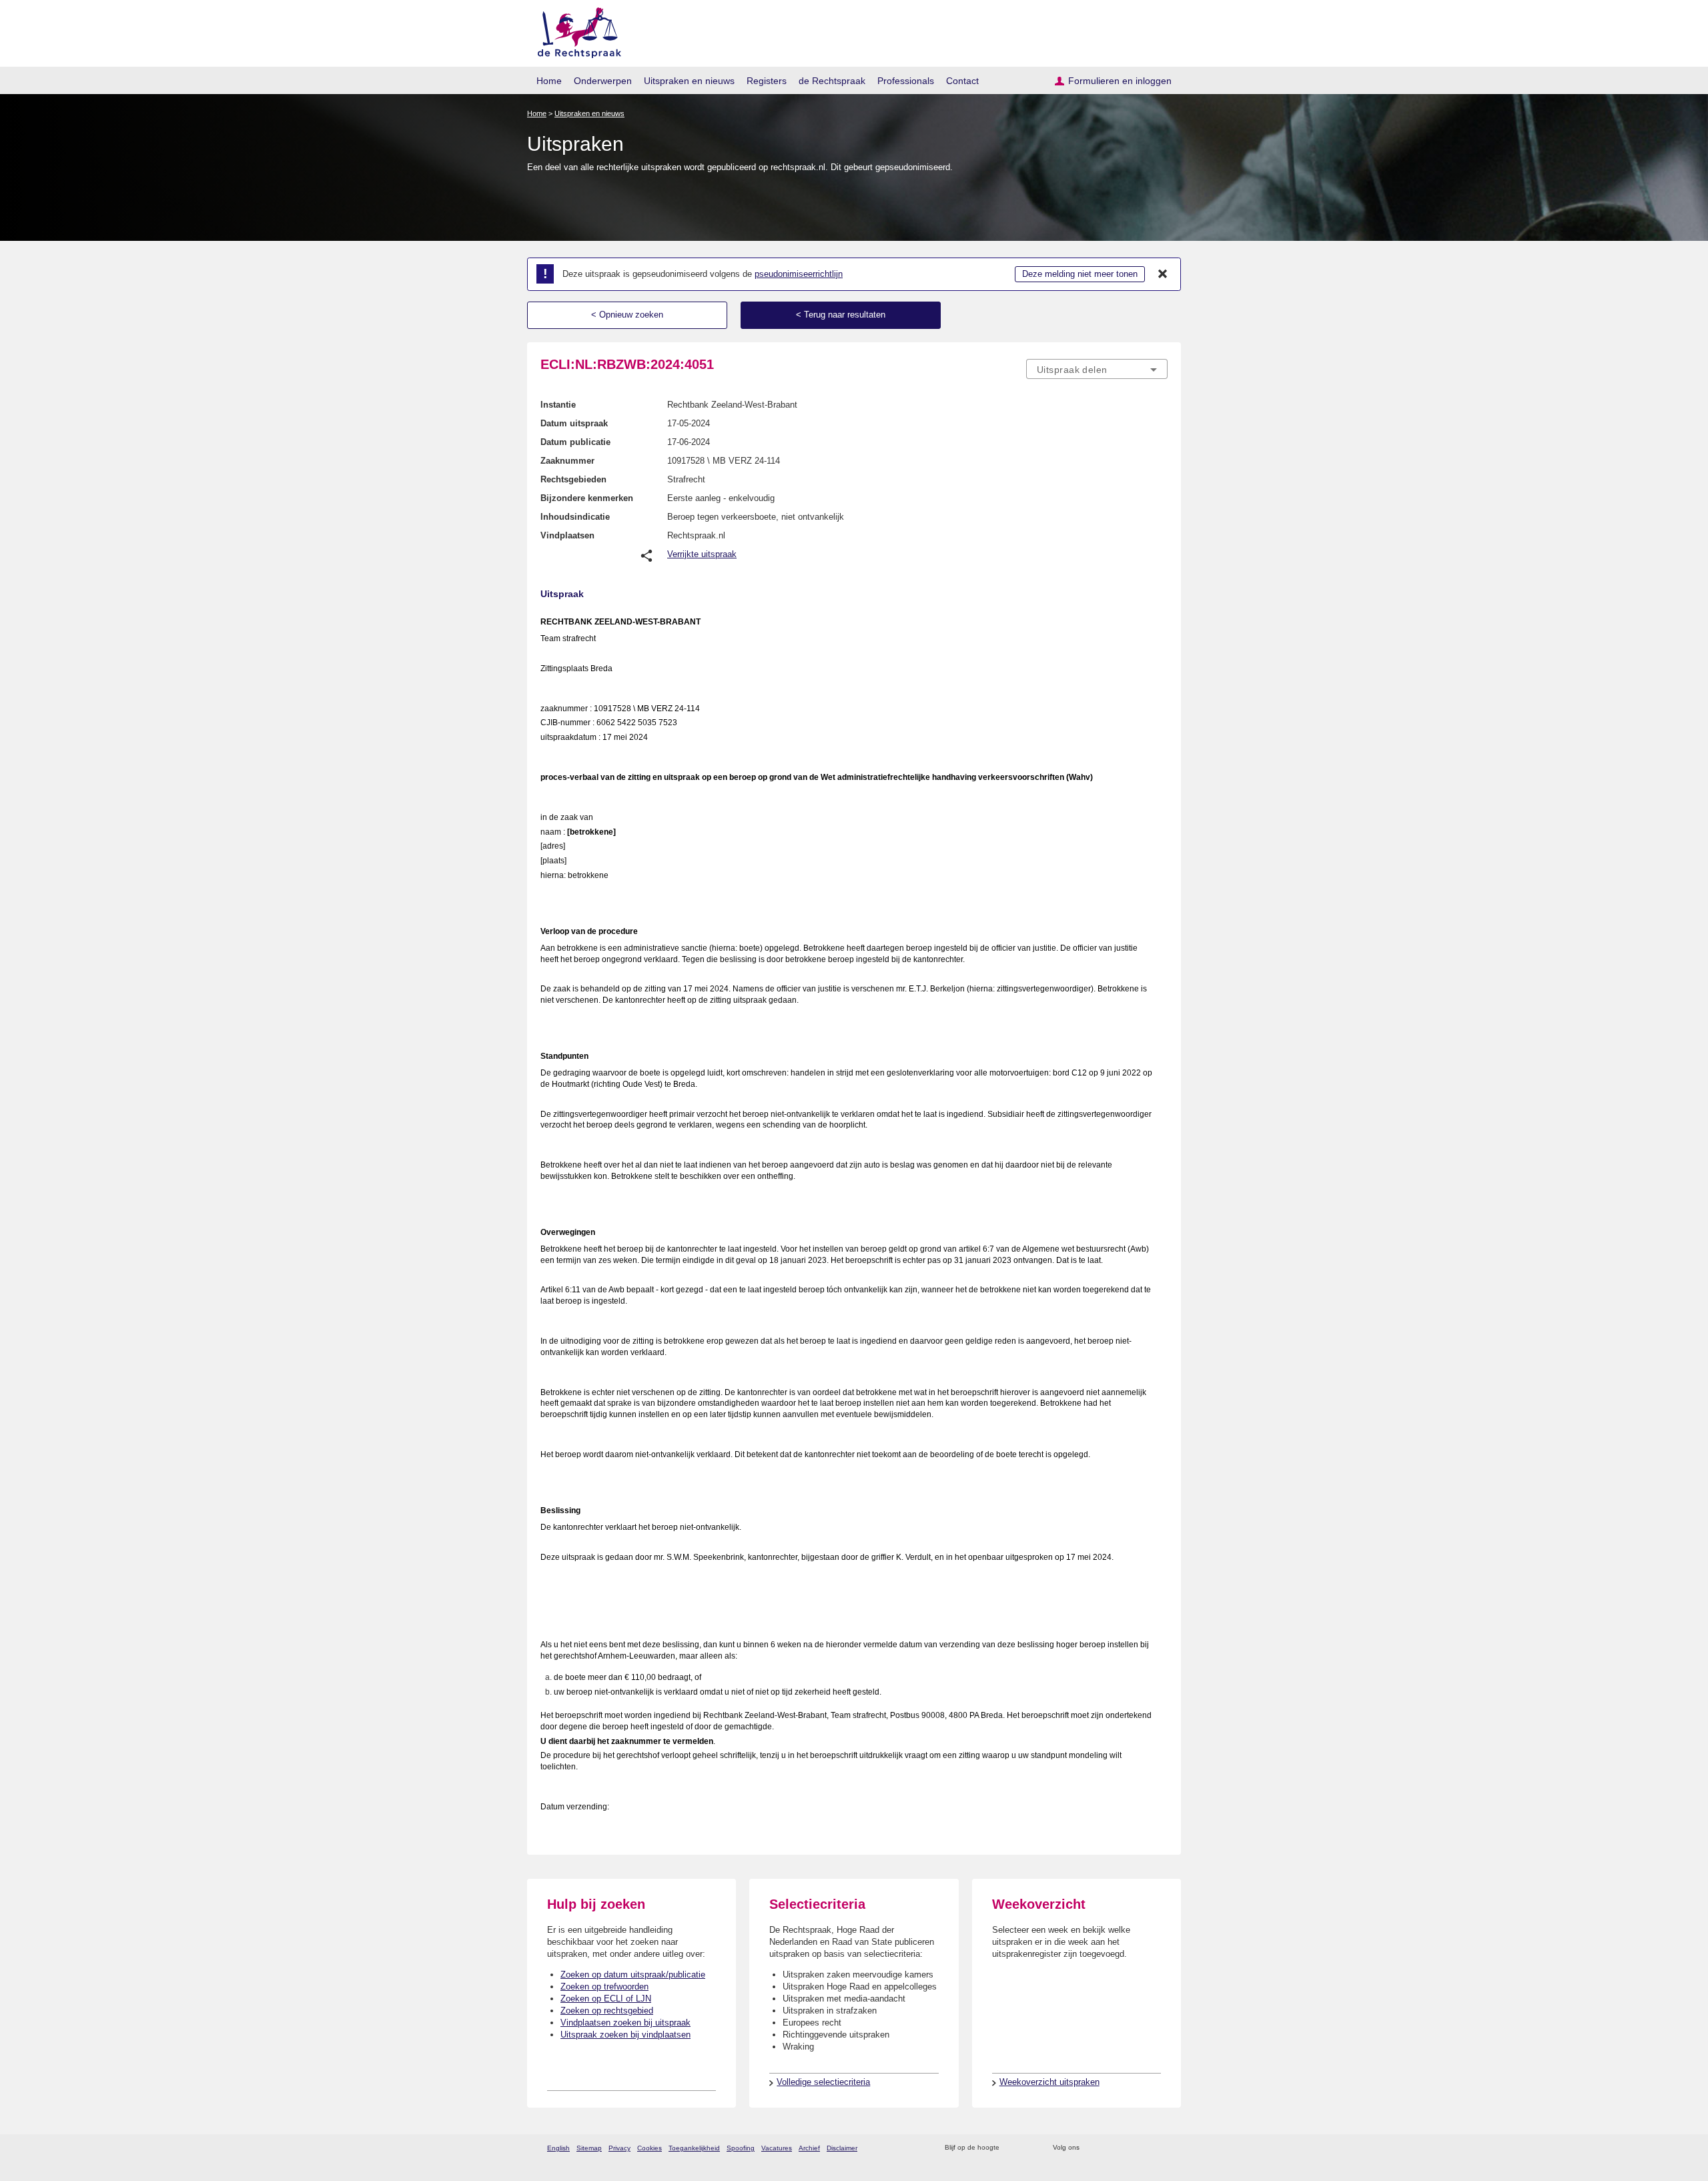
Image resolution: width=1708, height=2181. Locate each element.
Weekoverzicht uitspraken (1049, 2082)
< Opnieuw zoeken (627, 315)
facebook (1109, 2148)
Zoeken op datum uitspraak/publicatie (633, 1975)
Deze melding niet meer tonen (1080, 274)
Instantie (558, 405)
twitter (1091, 2148)
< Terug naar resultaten (841, 315)
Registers (767, 81)
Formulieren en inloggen (1120, 81)
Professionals (906, 81)
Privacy (619, 2148)
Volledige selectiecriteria (823, 2082)
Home (549, 81)
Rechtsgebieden (573, 479)
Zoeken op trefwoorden (604, 1987)
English (558, 2148)
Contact (962, 81)
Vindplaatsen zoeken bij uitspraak (625, 2023)
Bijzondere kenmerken (587, 498)
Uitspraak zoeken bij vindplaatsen (625, 2035)
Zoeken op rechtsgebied (607, 2011)
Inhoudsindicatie (575, 517)
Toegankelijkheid (694, 2148)
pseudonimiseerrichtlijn (799, 274)
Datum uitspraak (574, 423)
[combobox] (1097, 369)
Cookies (650, 2148)
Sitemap (589, 2148)
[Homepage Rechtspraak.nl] (575, 30)
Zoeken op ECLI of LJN (606, 1999)
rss (1012, 2148)
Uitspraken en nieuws (689, 81)
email (1029, 2148)
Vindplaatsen (567, 535)
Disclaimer (842, 2148)
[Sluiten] (1163, 274)
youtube (1161, 2148)
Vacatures (777, 2148)
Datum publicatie (575, 442)
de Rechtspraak (832, 81)
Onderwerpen (603, 81)
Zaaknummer (567, 461)
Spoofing (741, 2148)
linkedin (1143, 2148)
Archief (809, 2148)
